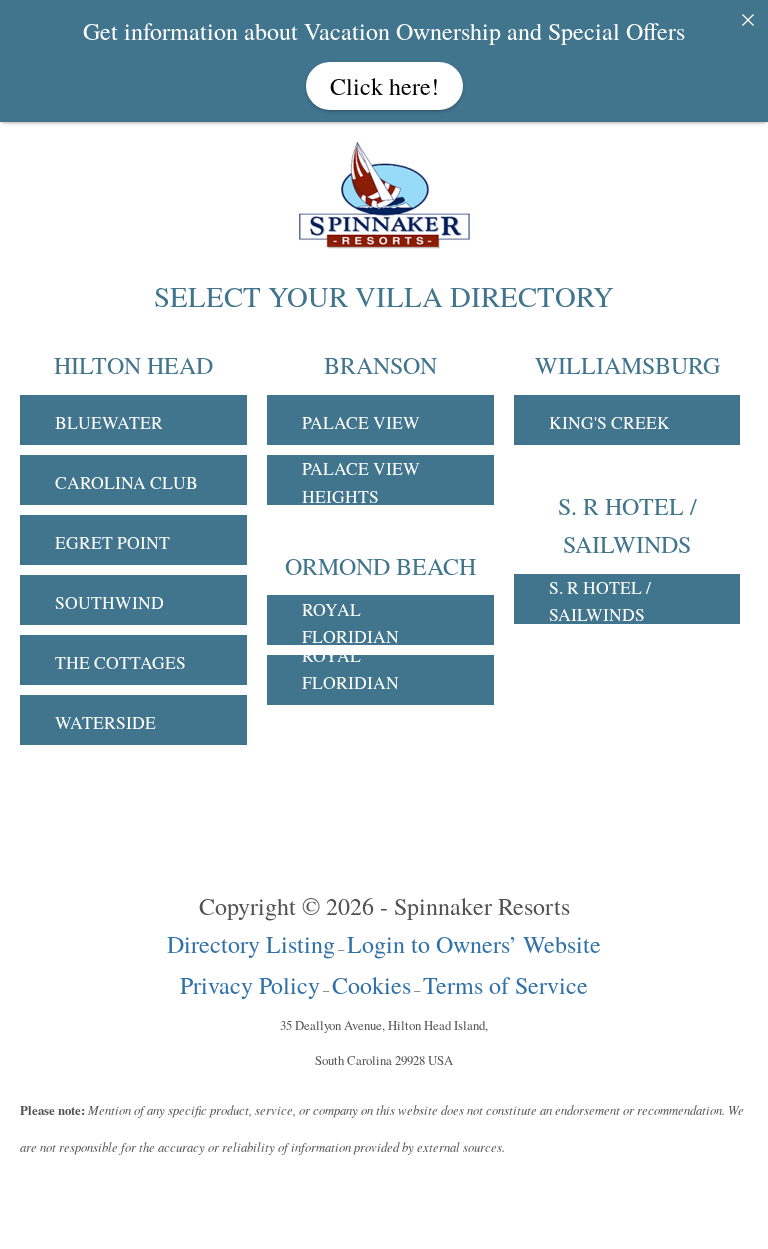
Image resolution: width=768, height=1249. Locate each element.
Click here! (384, 86)
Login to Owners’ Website (474, 944)
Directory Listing (251, 944)
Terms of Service (505, 985)
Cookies (371, 985)
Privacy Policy (250, 985)
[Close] (748, 20)
